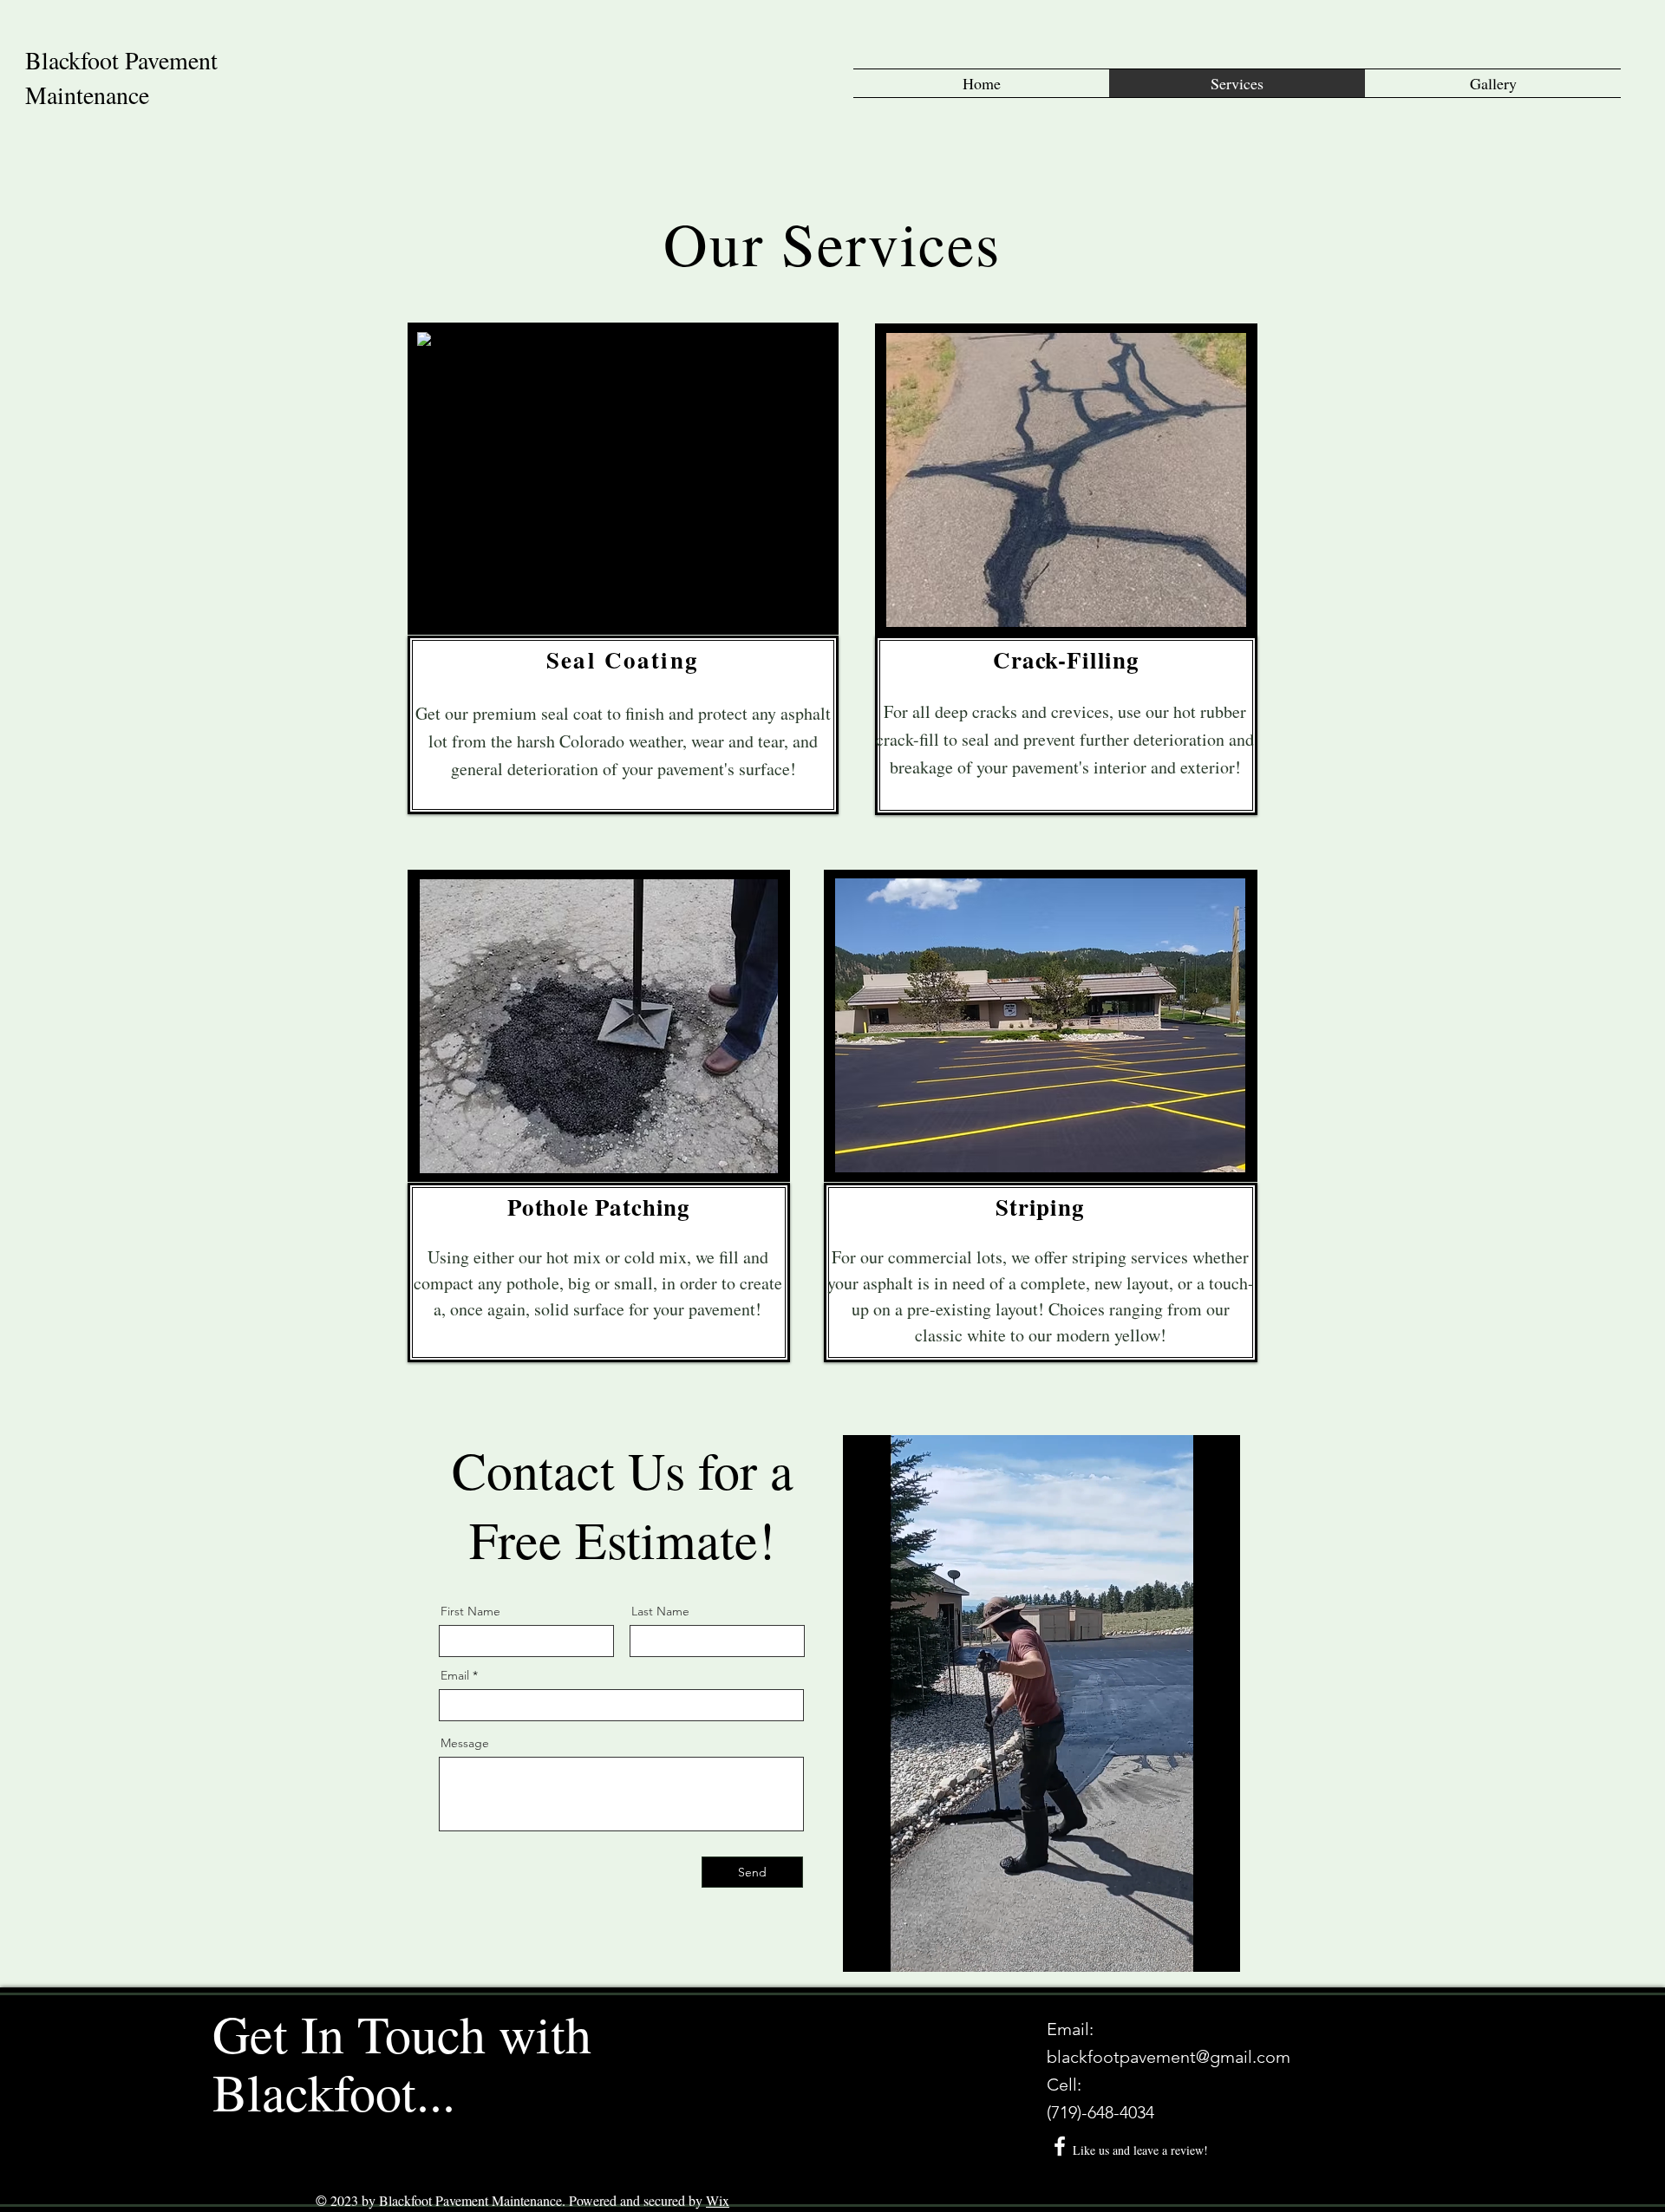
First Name (470, 1611)
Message (465, 1743)
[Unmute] (895, 1948)
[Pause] (865, 1948)
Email (455, 1675)
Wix (718, 2200)
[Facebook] (1060, 2146)
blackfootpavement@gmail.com (1169, 2057)
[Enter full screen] (1217, 1948)
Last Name (660, 1611)
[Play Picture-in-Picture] (1187, 1948)
